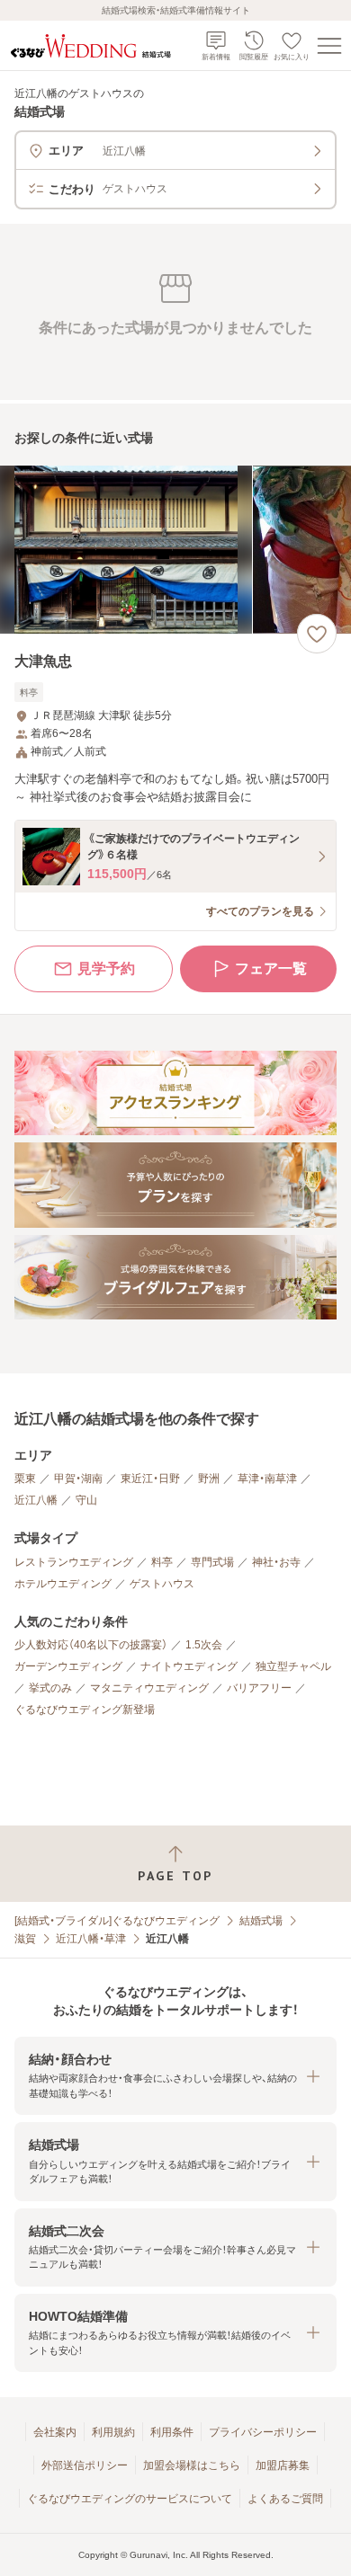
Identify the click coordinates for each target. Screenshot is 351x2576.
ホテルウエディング (63, 1584)
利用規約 (113, 2432)
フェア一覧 (271, 968)
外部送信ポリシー (85, 2465)
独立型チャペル (293, 1666)
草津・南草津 (267, 1479)
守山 (86, 1500)
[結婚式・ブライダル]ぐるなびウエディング (117, 1921)
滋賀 (25, 1939)
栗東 (25, 1479)
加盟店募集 (283, 2465)
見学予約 (106, 968)
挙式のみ (50, 1688)
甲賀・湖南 (78, 1479)
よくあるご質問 (285, 2499)
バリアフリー (259, 1688)
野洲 (209, 1479)
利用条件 (172, 2432)
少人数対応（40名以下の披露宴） (91, 1645)
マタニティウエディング (149, 1688)
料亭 (162, 1562)
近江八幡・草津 (91, 1939)
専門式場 (212, 1562)
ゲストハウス (162, 1584)
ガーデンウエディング (68, 1666)
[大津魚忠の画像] (175, 550)
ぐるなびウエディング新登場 (85, 1710)
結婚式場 (261, 1921)
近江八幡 (36, 1500)
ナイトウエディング (189, 1666)
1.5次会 (204, 1645)
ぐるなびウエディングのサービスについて (130, 2499)
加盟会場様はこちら (192, 2465)
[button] (175, 2076)
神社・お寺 (276, 1562)
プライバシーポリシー (263, 2432)
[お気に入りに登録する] (317, 634)
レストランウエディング (74, 1562)
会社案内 (55, 2432)
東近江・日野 (150, 1479)
